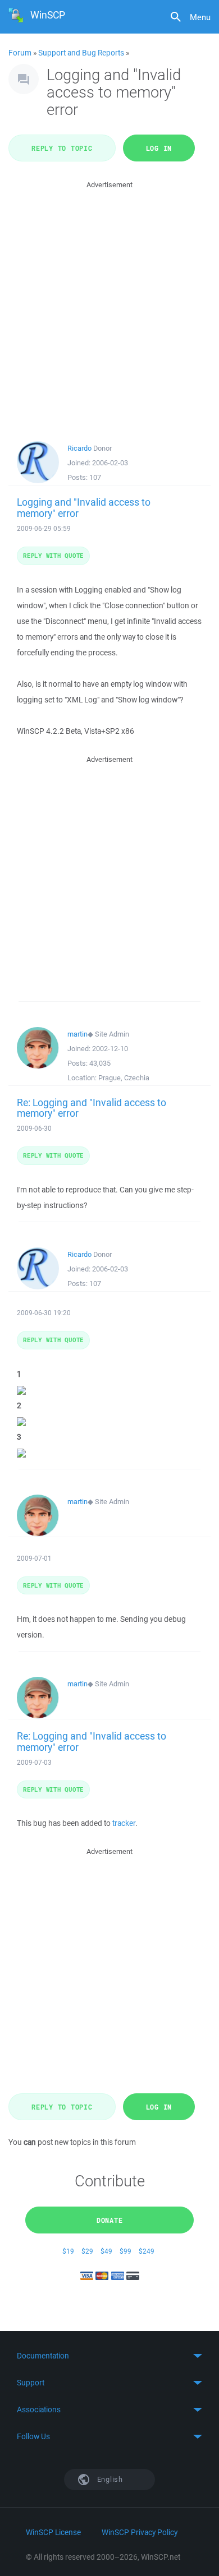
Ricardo (79, 448)
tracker (124, 1823)
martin (77, 1034)
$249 (147, 2251)
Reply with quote (53, 555)
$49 (106, 2251)
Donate (110, 2220)
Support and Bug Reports (81, 53)
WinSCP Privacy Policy (140, 2532)
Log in (159, 148)
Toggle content (109, 2356)
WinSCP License (53, 2532)
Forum (20, 53)
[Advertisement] (109, 300)
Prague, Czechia (124, 1078)
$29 (87, 2251)
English (109, 2479)
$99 (126, 2251)
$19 (68, 2251)
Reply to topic (62, 148)
